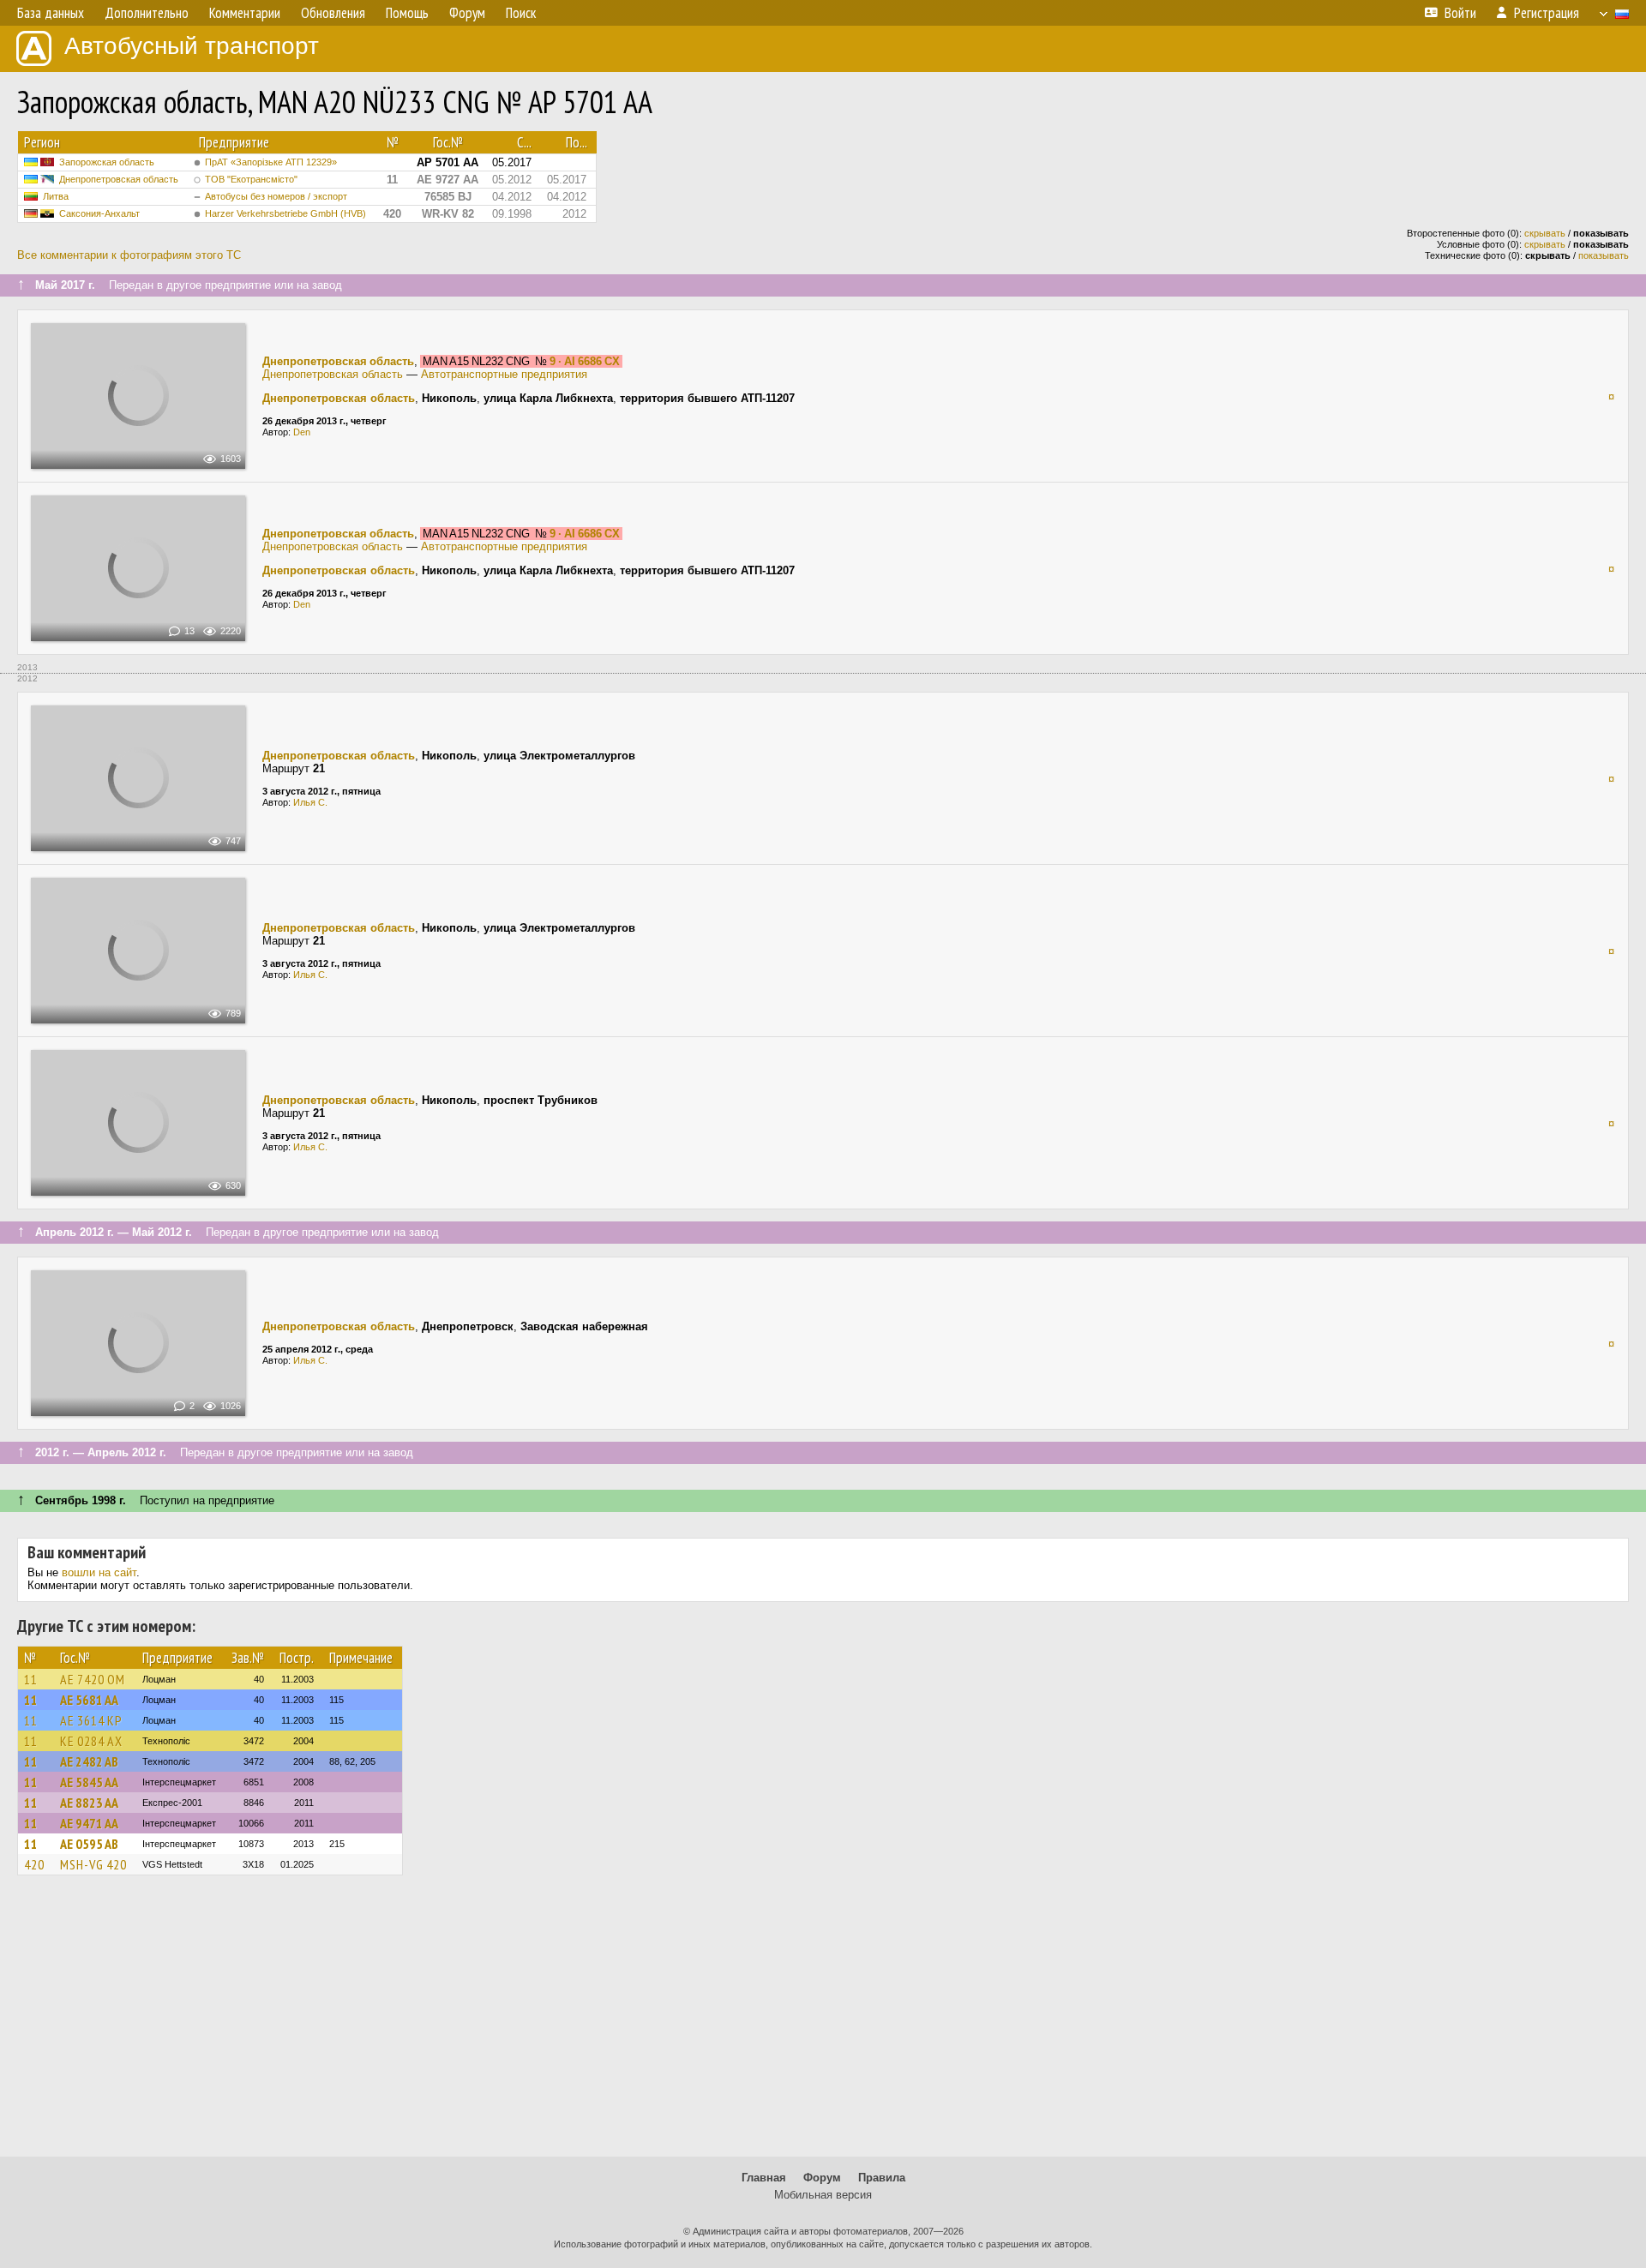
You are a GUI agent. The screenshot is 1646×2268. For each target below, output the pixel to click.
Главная (764, 2178)
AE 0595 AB (89, 1844)
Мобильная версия (823, 2195)
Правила (882, 2178)
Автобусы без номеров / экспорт (276, 196)
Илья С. (310, 802)
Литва (56, 196)
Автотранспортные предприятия (504, 374)
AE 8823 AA (89, 1803)
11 (31, 1679)
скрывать (1545, 233)
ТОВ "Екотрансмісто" (251, 179)
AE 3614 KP (91, 1720)
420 (34, 1864)
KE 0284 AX (91, 1741)
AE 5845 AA (89, 1782)
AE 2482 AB (89, 1761)
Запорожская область (107, 162)
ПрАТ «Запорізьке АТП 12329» (271, 162)
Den (302, 432)
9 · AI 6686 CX (585, 361)
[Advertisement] (823, 2024)
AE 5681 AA (89, 1700)
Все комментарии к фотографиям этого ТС (129, 255)
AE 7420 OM (93, 1679)
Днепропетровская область (119, 179)
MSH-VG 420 (93, 1864)
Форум (822, 2178)
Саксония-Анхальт (99, 213)
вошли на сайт (99, 1572)
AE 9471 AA (89, 1823)
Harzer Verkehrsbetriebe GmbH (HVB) (285, 213)
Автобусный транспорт (192, 46)
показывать (1604, 255)
